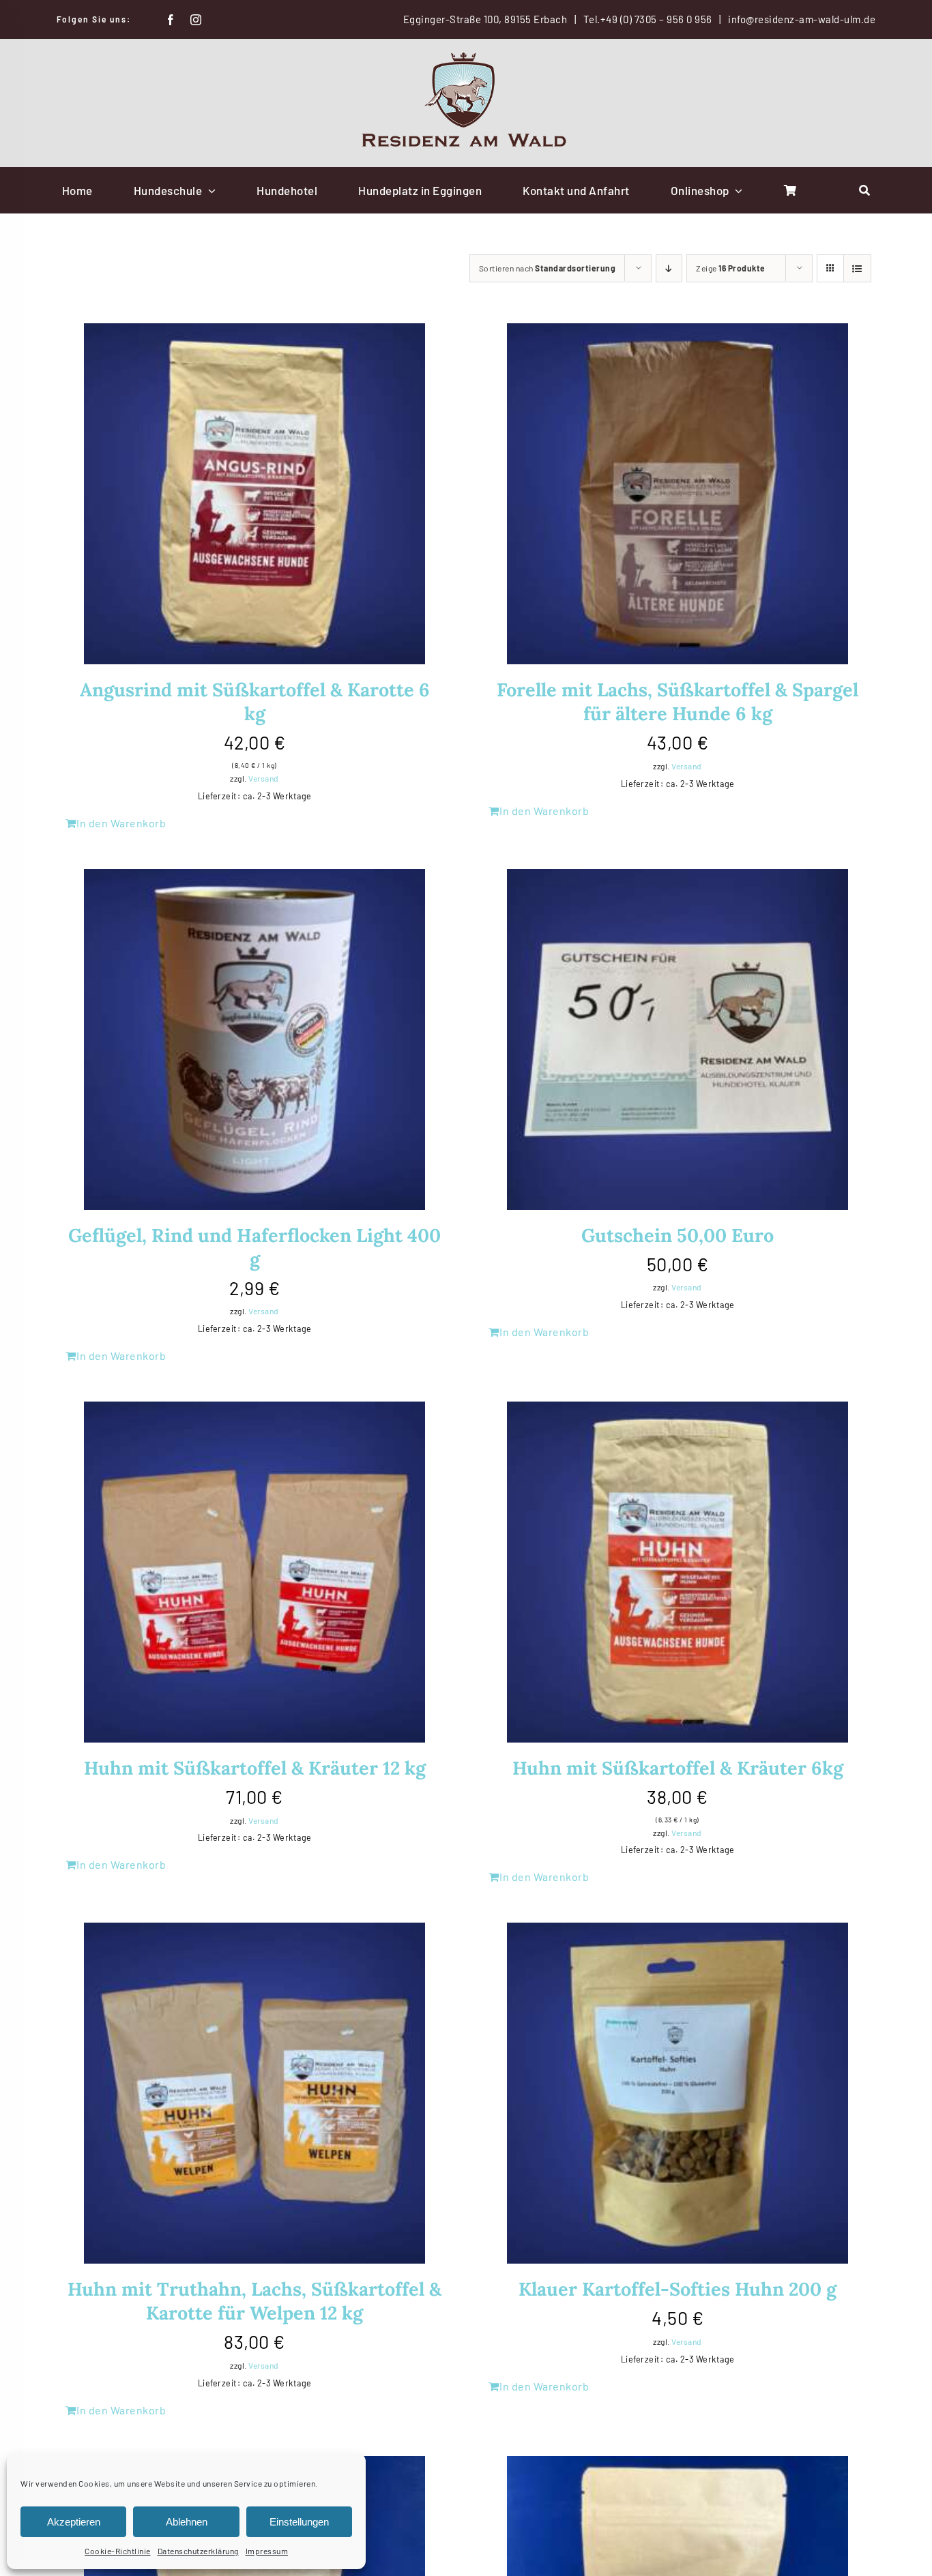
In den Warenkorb (121, 823)
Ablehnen (187, 2522)
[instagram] (196, 20)
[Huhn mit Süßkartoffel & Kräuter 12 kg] (254, 1572)
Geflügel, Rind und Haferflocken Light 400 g (254, 1247)
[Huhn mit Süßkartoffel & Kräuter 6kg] (678, 1572)
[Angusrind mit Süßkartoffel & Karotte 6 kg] (254, 494)
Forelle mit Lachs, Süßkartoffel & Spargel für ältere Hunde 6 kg (678, 701)
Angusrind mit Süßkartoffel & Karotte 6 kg (255, 701)
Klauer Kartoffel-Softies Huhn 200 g (678, 2289)
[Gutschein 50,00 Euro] (678, 1039)
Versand (264, 778)
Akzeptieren (74, 2522)
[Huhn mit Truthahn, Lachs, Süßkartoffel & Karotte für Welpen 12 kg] (254, 2093)
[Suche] (865, 190)
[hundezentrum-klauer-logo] (466, 57)
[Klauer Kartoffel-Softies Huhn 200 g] (678, 2093)
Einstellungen (299, 2522)
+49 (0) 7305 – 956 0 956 (656, 19)
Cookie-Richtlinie (118, 2551)
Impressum (267, 2551)
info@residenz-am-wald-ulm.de (802, 19)
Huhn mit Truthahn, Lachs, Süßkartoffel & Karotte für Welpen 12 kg (254, 2301)
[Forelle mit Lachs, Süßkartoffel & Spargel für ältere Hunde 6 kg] (678, 494)
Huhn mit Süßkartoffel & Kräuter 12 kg (255, 1768)
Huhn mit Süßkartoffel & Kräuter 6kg (678, 1768)
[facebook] (171, 20)
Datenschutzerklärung (198, 2551)
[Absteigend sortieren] (669, 268)
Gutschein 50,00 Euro (678, 1235)
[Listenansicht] (857, 268)
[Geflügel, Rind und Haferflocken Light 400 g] (254, 1039)
